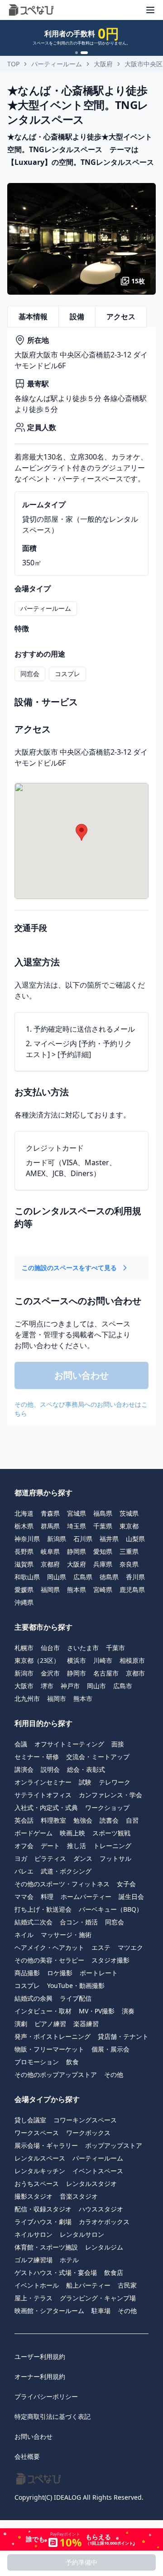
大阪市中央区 (144, 64)
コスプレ (67, 674)
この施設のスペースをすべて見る (69, 1268)
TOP (13, 64)
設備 (77, 316)
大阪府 (103, 64)
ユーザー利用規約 (40, 2356)
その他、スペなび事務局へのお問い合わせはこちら (81, 1409)
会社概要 (27, 2456)
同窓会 (30, 674)
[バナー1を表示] (77, 53)
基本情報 (33, 316)
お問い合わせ (34, 2436)
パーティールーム (57, 64)
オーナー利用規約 (40, 2376)
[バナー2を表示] (84, 53)
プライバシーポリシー (46, 2396)
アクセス (121, 316)
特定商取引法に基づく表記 (53, 2416)
